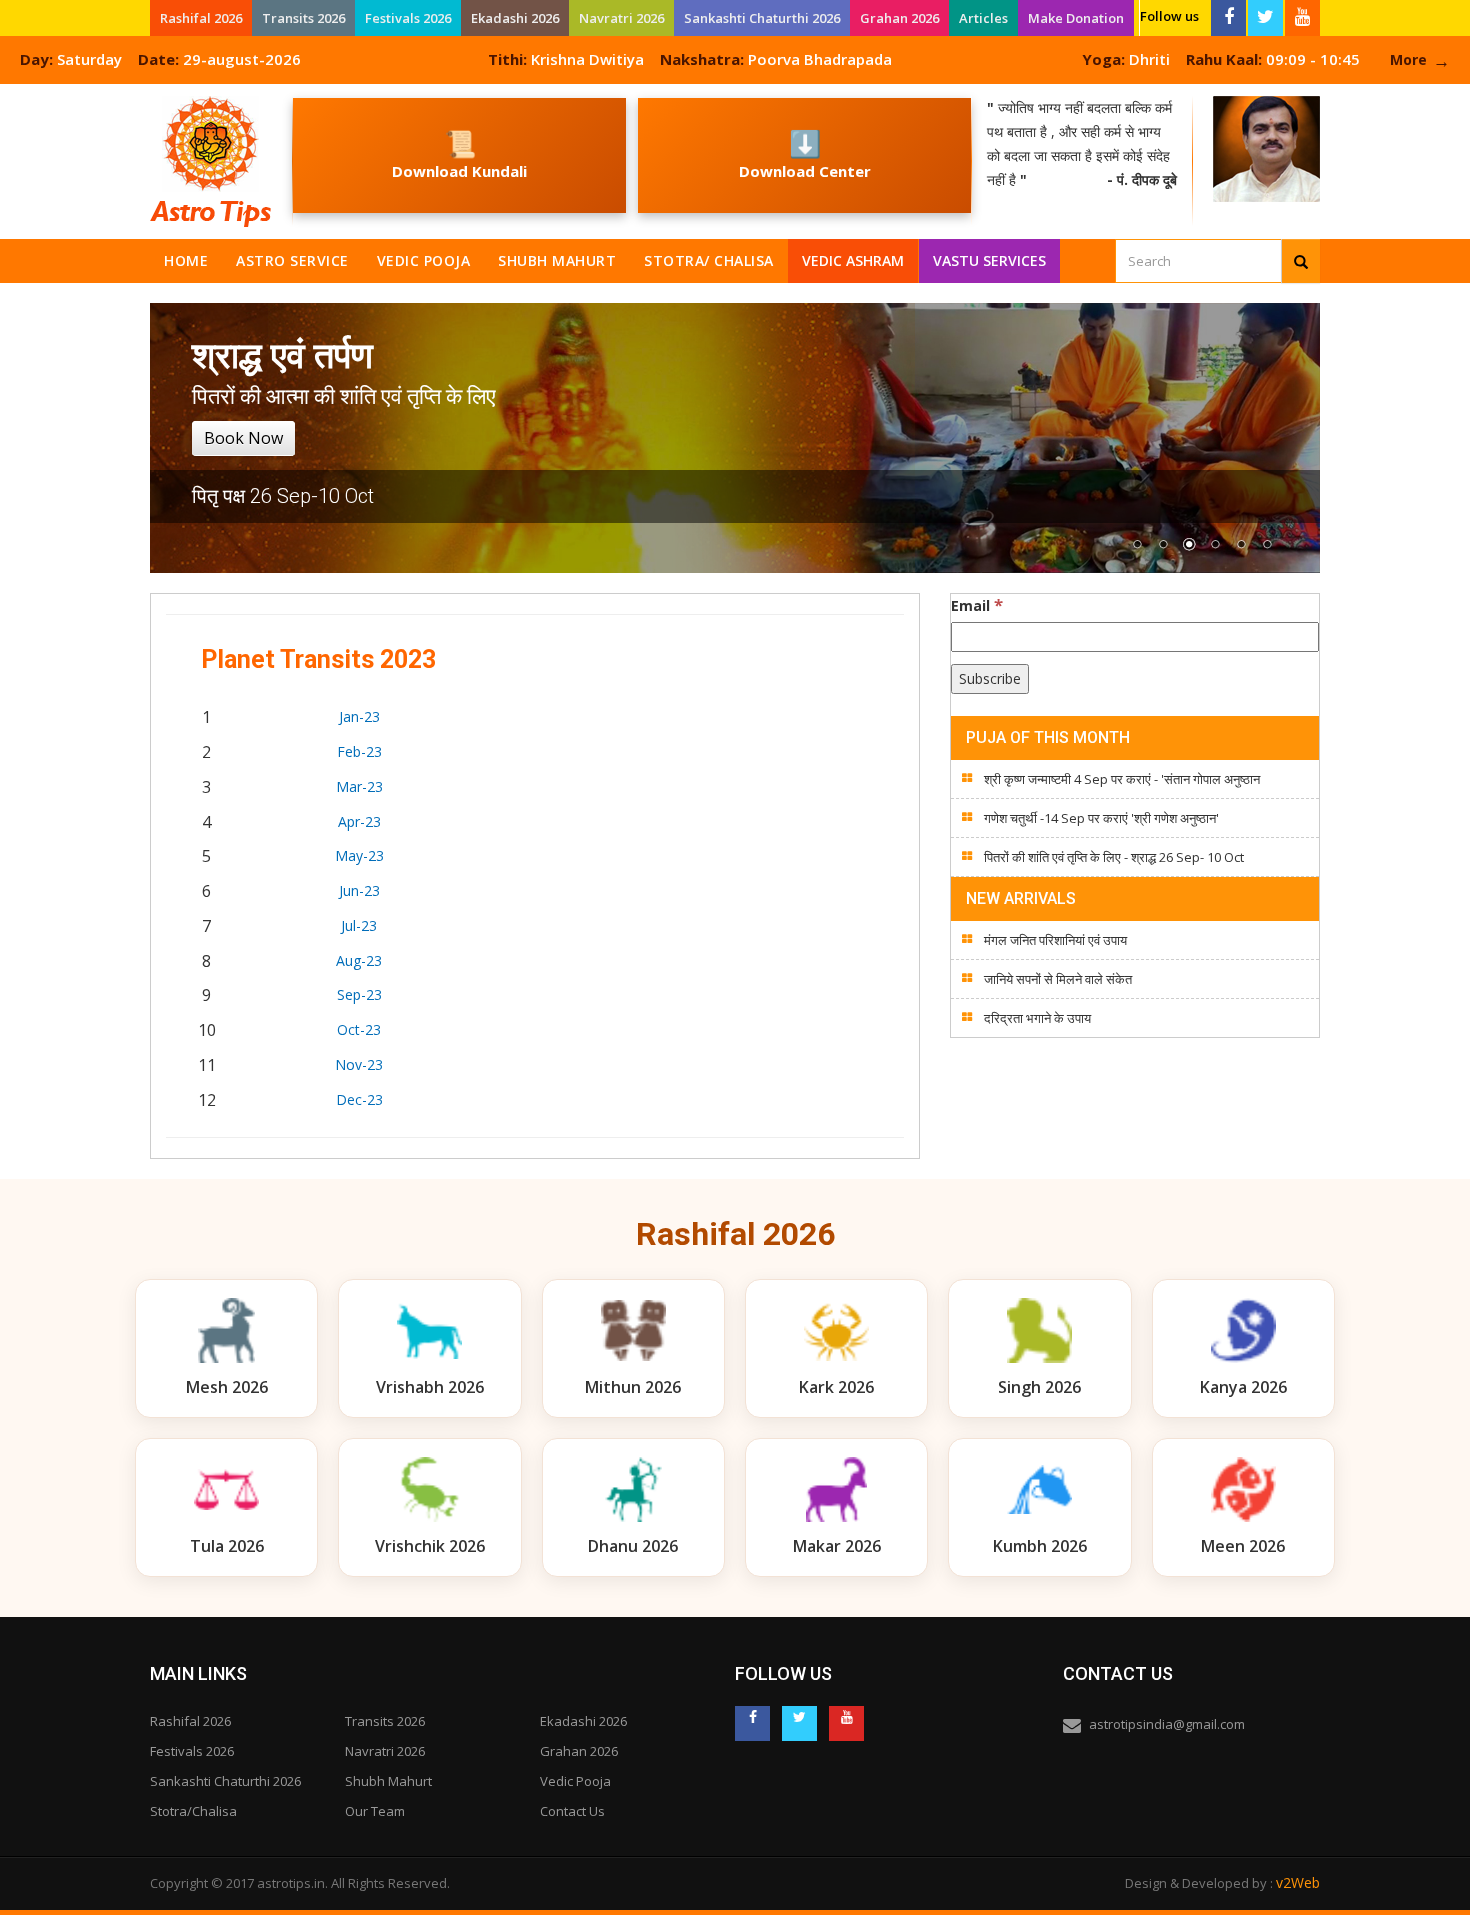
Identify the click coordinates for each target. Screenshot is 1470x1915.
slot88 (20, 95)
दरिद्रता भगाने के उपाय (1037, 1018)
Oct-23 (359, 1029)
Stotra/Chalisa (193, 1811)
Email (977, 605)
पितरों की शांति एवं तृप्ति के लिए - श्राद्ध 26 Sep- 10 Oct (1114, 857)
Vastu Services (990, 256)
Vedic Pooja (424, 260)
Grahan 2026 (899, 18)
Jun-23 (359, 890)
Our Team (375, 1811)
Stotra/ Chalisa (709, 260)
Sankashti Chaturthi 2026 (762, 18)
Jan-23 (359, 716)
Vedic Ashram (853, 260)
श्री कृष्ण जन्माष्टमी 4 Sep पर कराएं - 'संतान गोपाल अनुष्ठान (1122, 779)
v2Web (1298, 1882)
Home (186, 260)
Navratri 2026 (621, 18)
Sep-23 (359, 994)
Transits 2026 (303, 18)
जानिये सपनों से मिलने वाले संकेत (1058, 979)
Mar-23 (359, 786)
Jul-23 (359, 925)
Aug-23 (359, 960)
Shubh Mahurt (557, 260)
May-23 (359, 855)
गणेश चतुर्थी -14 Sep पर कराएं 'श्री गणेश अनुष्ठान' (1101, 818)
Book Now (243, 438)
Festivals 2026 (408, 18)
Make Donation (1076, 18)
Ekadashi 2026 (515, 18)
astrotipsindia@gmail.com (1167, 1724)
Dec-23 (359, 1099)
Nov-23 (359, 1064)
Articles (983, 18)
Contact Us (572, 1811)
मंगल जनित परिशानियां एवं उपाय (1055, 940)
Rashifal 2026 (201, 18)
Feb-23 (359, 751)
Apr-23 (359, 821)
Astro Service (292, 260)
